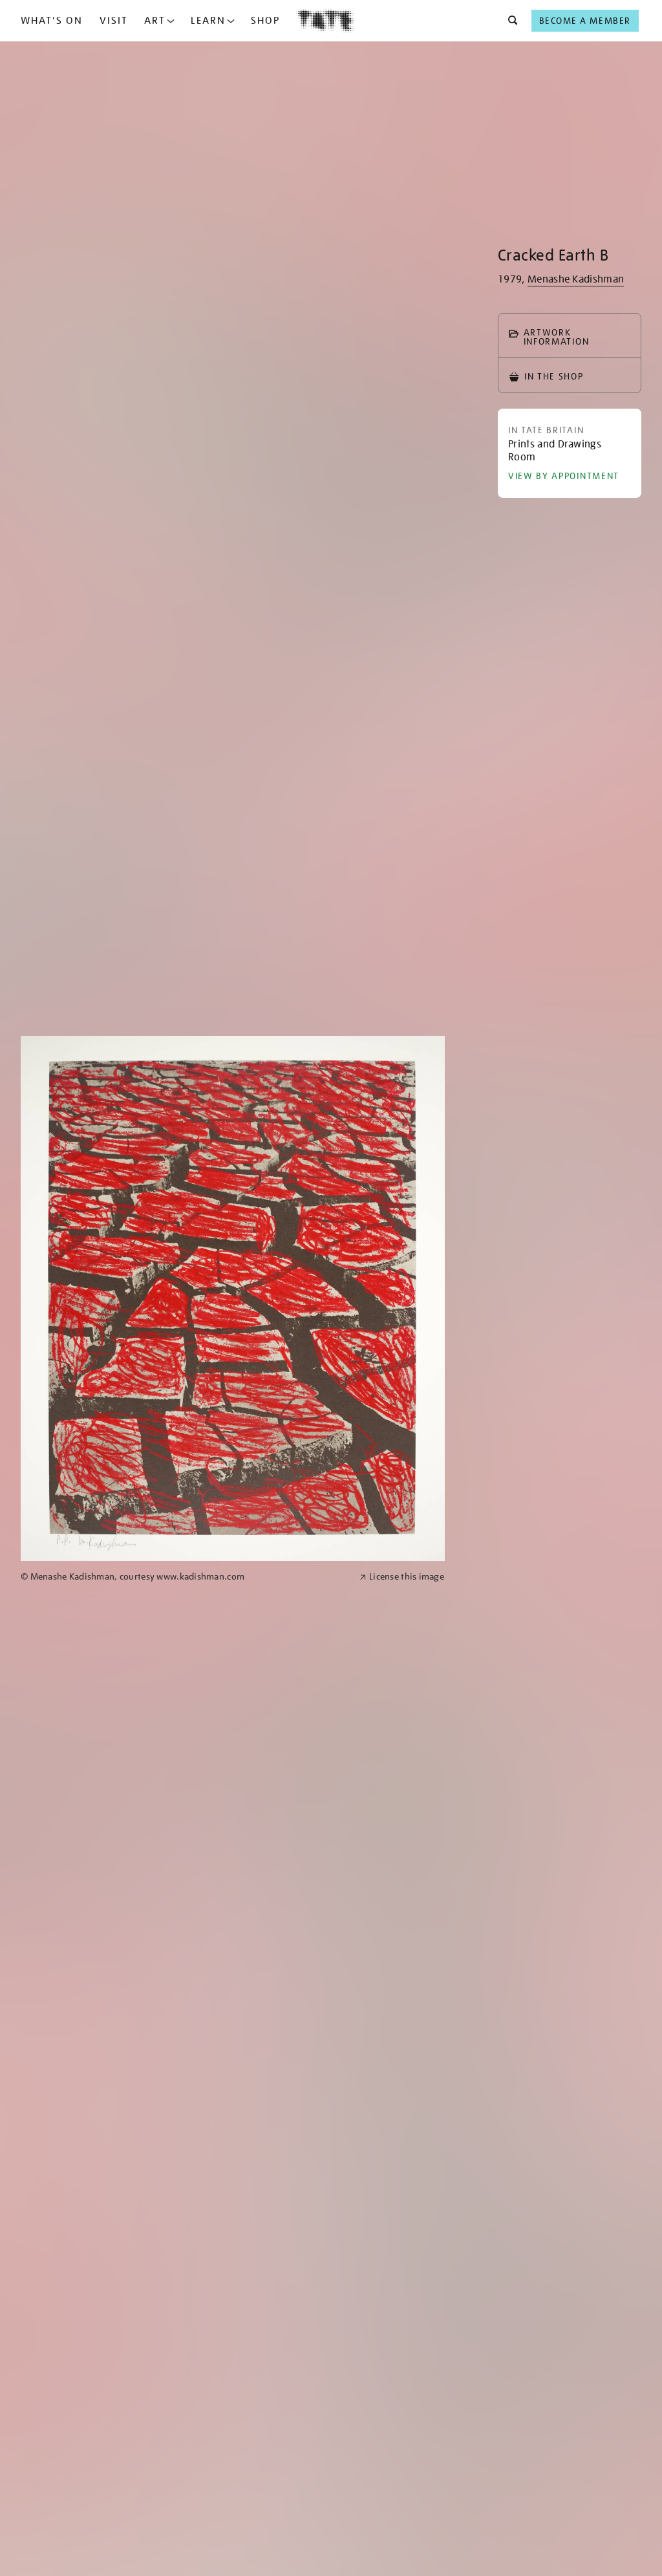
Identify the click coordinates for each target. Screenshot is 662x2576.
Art (155, 21)
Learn (208, 21)
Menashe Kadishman (576, 279)
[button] (509, 21)
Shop (265, 21)
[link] (185, 1577)
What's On (52, 21)
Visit (114, 21)
